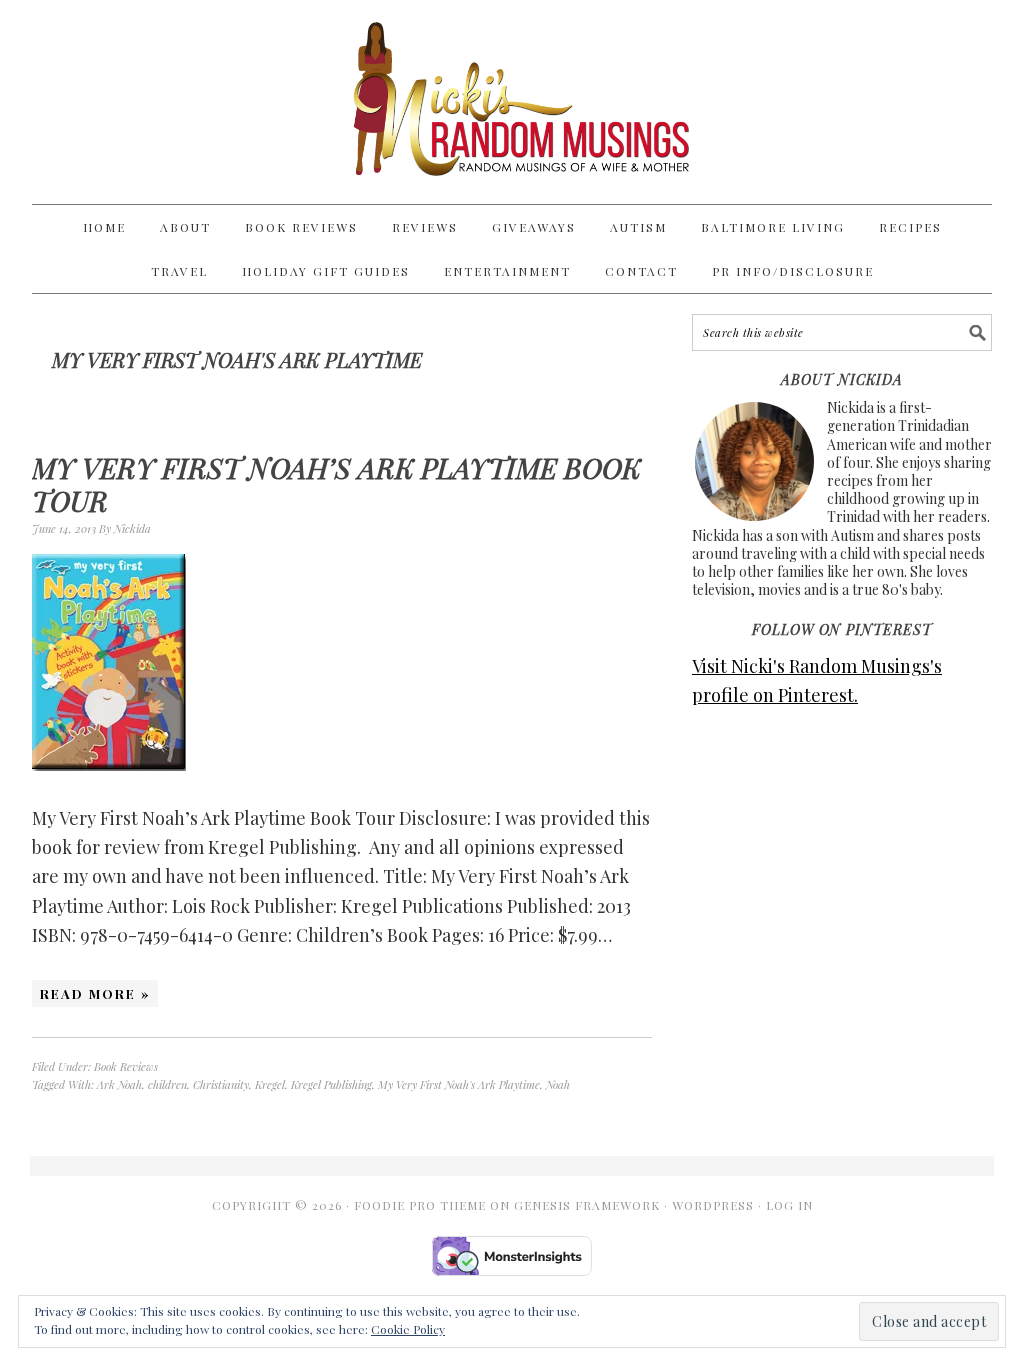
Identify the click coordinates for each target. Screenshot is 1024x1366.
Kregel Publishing (331, 1084)
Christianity (221, 1084)
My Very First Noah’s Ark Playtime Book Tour (336, 484)
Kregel (270, 1084)
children (167, 1084)
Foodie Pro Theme (420, 1205)
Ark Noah (119, 1084)
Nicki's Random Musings (512, 102)
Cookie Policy (408, 1329)
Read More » (95, 993)
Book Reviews (126, 1066)
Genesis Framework (587, 1205)
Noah (558, 1084)
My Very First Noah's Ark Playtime (459, 1084)
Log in (789, 1205)
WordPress (713, 1205)
